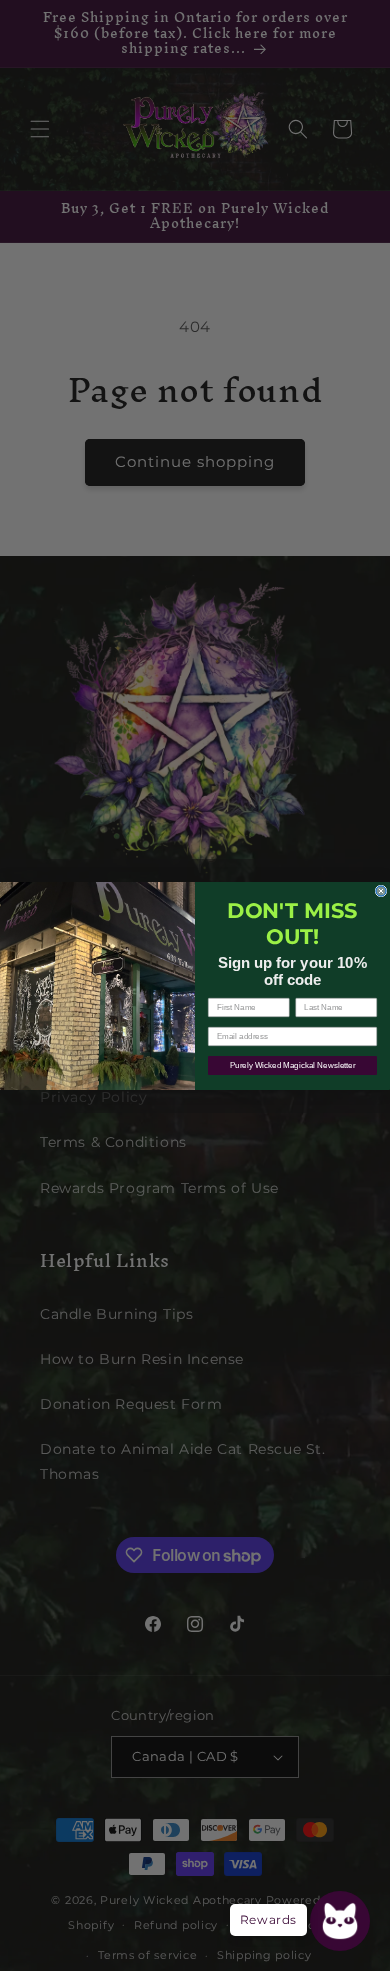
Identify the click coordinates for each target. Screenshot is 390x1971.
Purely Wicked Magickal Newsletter (293, 1065)
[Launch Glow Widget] (340, 1921)
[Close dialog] (381, 891)
